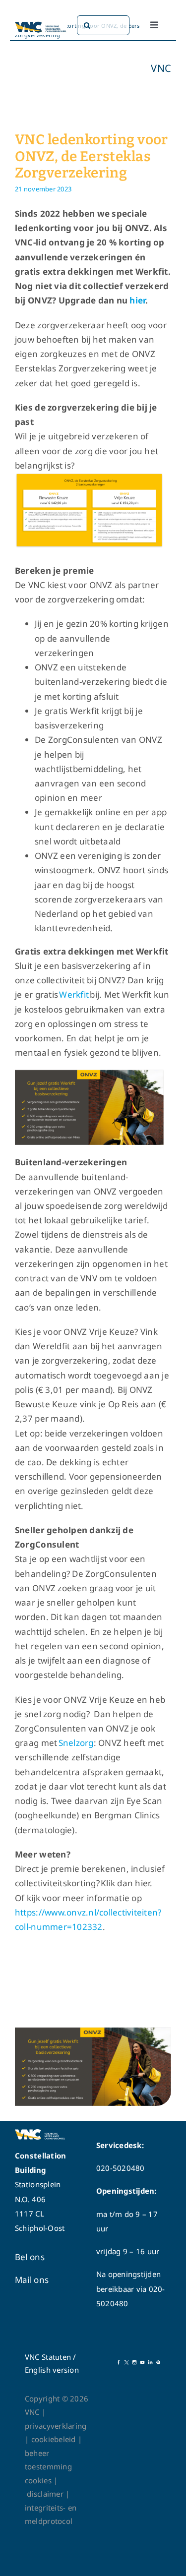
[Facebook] (119, 2364)
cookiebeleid (54, 2439)
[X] (126, 2364)
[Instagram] (134, 2364)
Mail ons (32, 2280)
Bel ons (30, 2257)
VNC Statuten (48, 2357)
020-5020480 (121, 2168)
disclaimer (48, 2494)
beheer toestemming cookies (48, 2467)
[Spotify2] (158, 2364)
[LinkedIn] (150, 2364)
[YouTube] (142, 2364)
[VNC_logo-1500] (41, 24)
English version (52, 2370)
